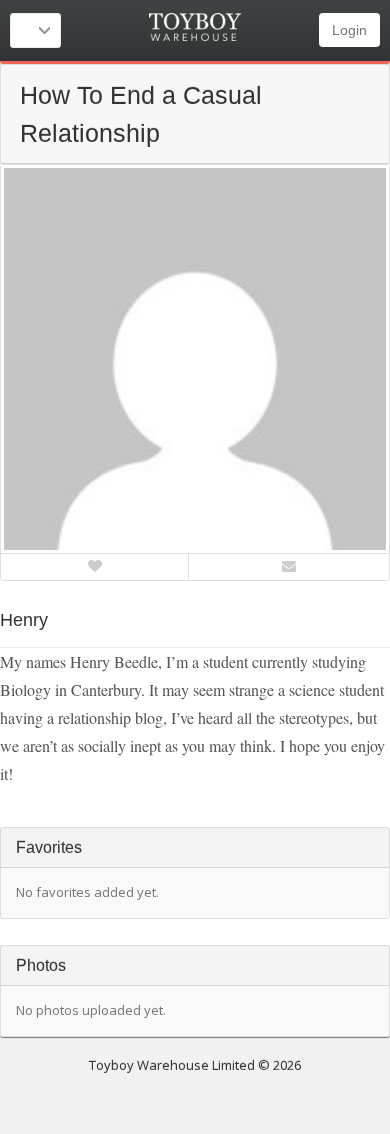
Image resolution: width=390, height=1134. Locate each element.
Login (349, 30)
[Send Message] (289, 566)
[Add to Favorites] (95, 566)
